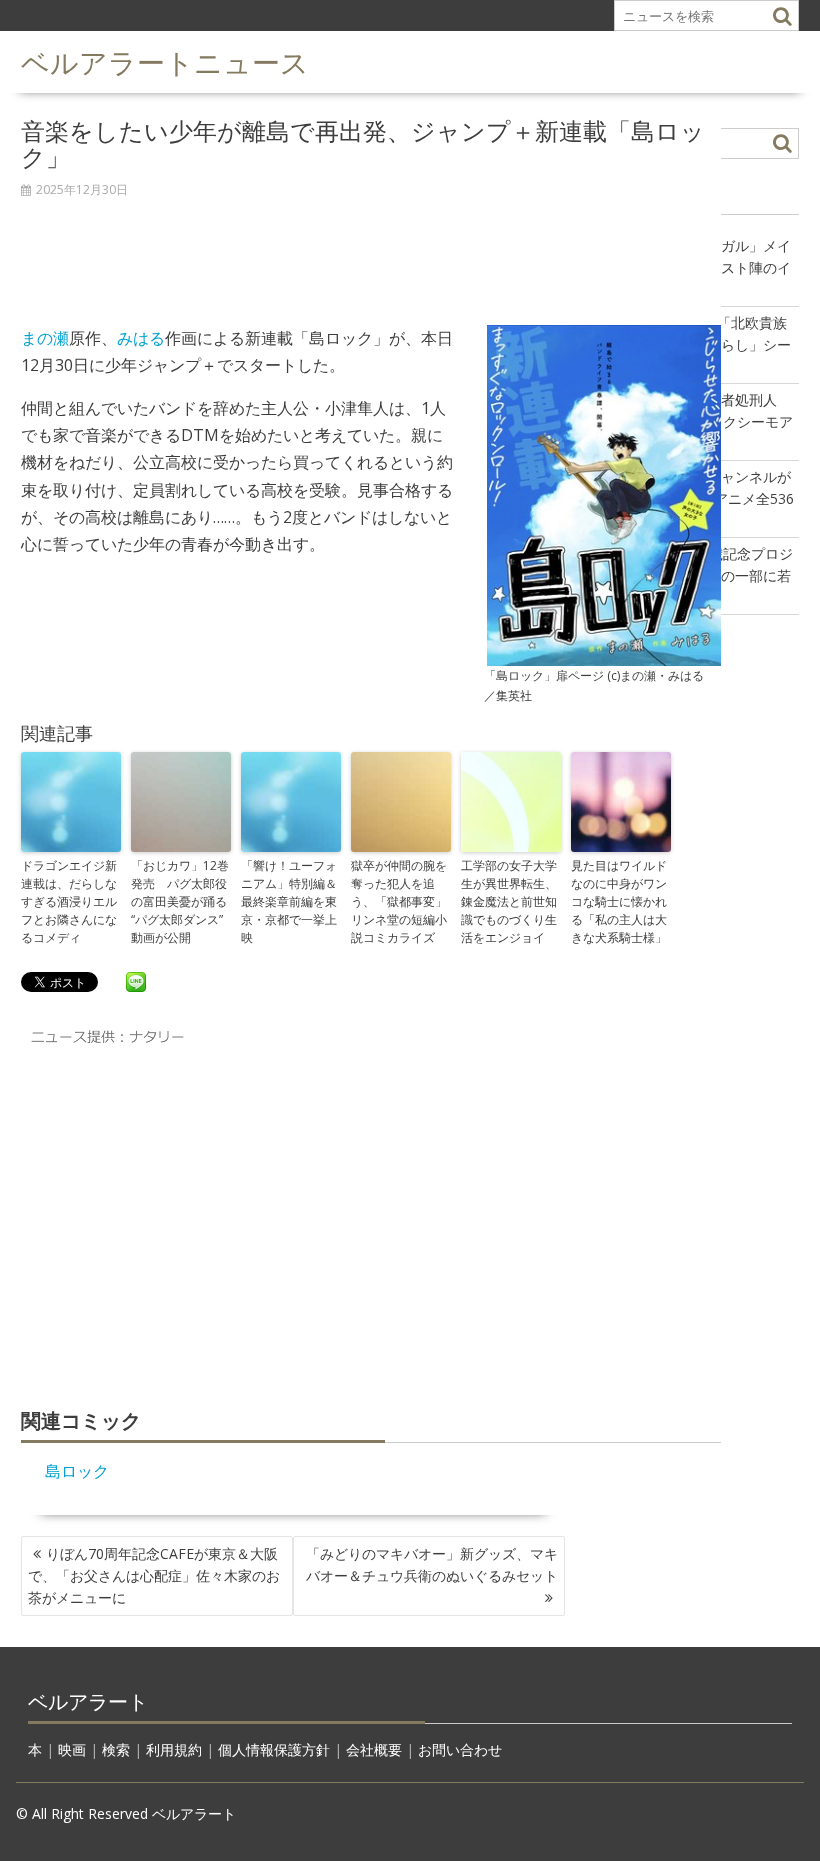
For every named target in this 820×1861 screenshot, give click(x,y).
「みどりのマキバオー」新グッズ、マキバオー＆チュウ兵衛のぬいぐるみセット (432, 1564)
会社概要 (374, 1749)
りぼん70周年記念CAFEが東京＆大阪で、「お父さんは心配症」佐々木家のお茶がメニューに (154, 1575)
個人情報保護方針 (274, 1749)
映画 (72, 1749)
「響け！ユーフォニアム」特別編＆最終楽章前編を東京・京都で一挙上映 (289, 901)
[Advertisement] (371, 251)
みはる (141, 338)
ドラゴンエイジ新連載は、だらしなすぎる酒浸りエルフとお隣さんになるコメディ (69, 901)
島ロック (77, 1471)
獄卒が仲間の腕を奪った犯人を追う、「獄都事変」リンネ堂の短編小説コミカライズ (399, 901)
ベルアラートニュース (165, 60)
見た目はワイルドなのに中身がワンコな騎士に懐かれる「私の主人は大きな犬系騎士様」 (619, 901)
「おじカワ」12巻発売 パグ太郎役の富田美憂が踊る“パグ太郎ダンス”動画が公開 (180, 901)
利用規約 (174, 1749)
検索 (116, 1749)
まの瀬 (45, 338)
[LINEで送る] (136, 981)
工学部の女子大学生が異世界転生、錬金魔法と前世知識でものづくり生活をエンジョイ (509, 901)
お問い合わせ (460, 1749)
